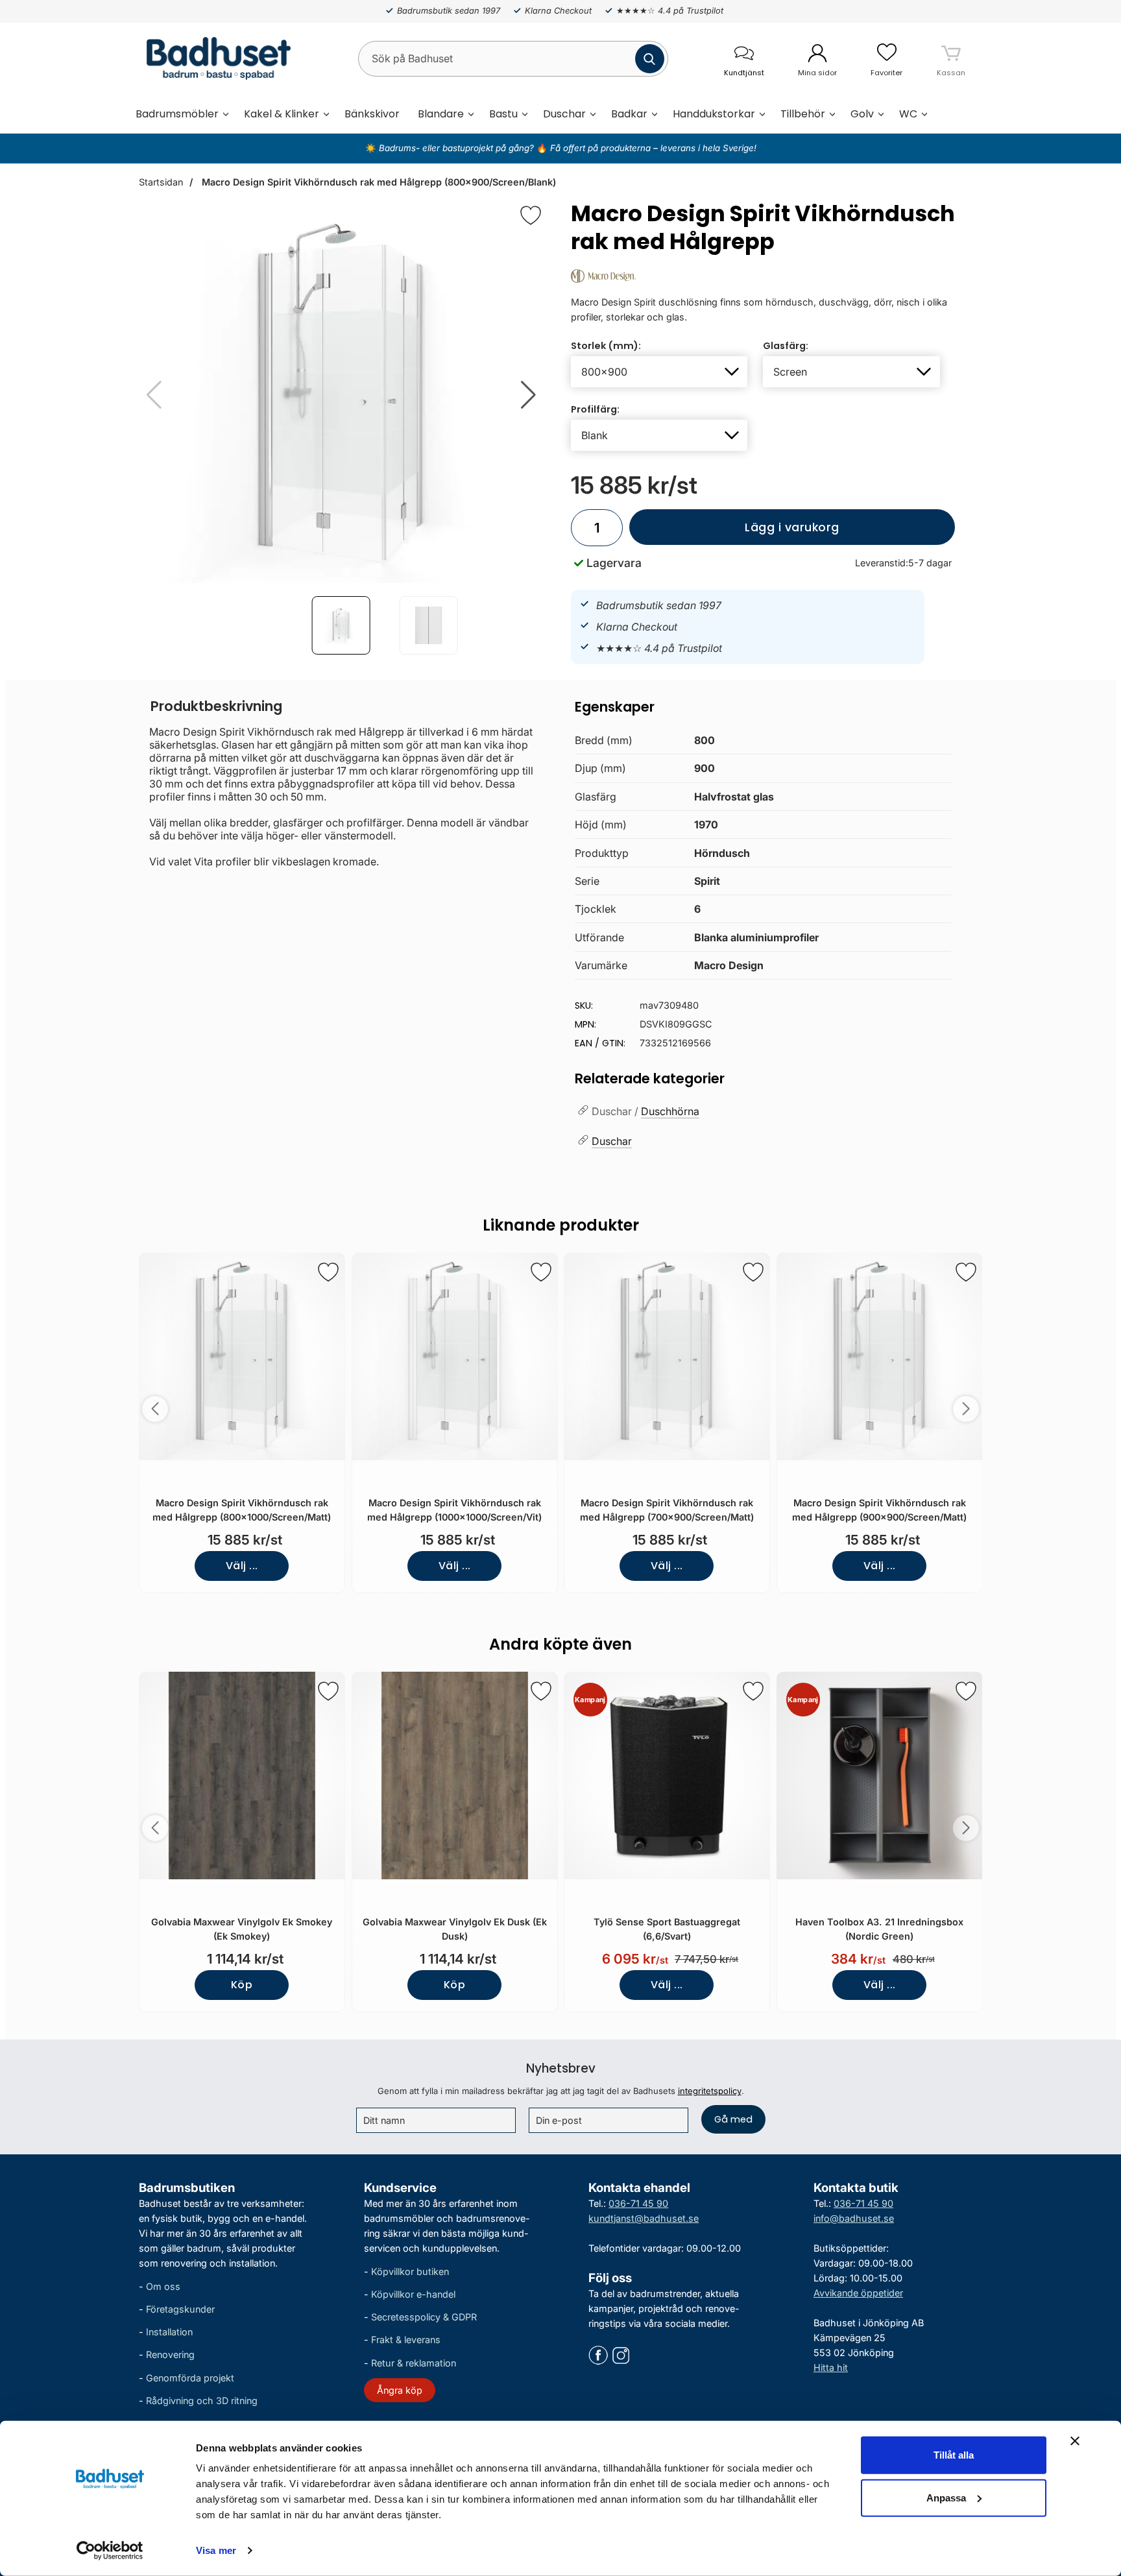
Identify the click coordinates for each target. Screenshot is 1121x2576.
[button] (528, 395)
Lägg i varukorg (734, 532)
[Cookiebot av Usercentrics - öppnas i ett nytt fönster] (110, 2551)
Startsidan (161, 182)
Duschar (564, 114)
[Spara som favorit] (328, 1272)
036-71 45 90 (638, 2203)
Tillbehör (803, 114)
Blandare (441, 114)
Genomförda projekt (190, 2377)
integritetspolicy (710, 2091)
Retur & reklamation (414, 2362)
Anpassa (946, 2497)
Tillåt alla (954, 2455)
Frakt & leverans (406, 2340)
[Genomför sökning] (650, 59)
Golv (862, 114)
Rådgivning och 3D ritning (202, 2401)
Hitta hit (831, 2367)
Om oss (163, 2286)
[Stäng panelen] (1075, 2441)
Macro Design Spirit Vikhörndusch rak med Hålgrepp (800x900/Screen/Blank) (378, 182)
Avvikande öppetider (858, 2293)
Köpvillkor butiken (410, 2271)
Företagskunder (180, 2309)
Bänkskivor (372, 114)
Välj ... (242, 1566)
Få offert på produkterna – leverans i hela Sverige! (653, 148)
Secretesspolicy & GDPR (424, 2317)
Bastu (503, 114)
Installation (169, 2332)
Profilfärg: (595, 409)
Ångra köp (400, 2390)
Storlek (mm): (606, 346)
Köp (242, 1985)
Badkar (629, 114)
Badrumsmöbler (177, 114)
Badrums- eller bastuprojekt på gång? (458, 148)
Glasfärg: (786, 346)
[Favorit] (531, 215)
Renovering (170, 2354)
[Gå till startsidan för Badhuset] (215, 58)
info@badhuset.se (854, 2218)
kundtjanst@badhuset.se (644, 2218)
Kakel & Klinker (282, 114)
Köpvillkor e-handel (413, 2294)
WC (908, 114)
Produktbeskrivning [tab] (216, 706)
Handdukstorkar (714, 114)
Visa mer (216, 2550)
